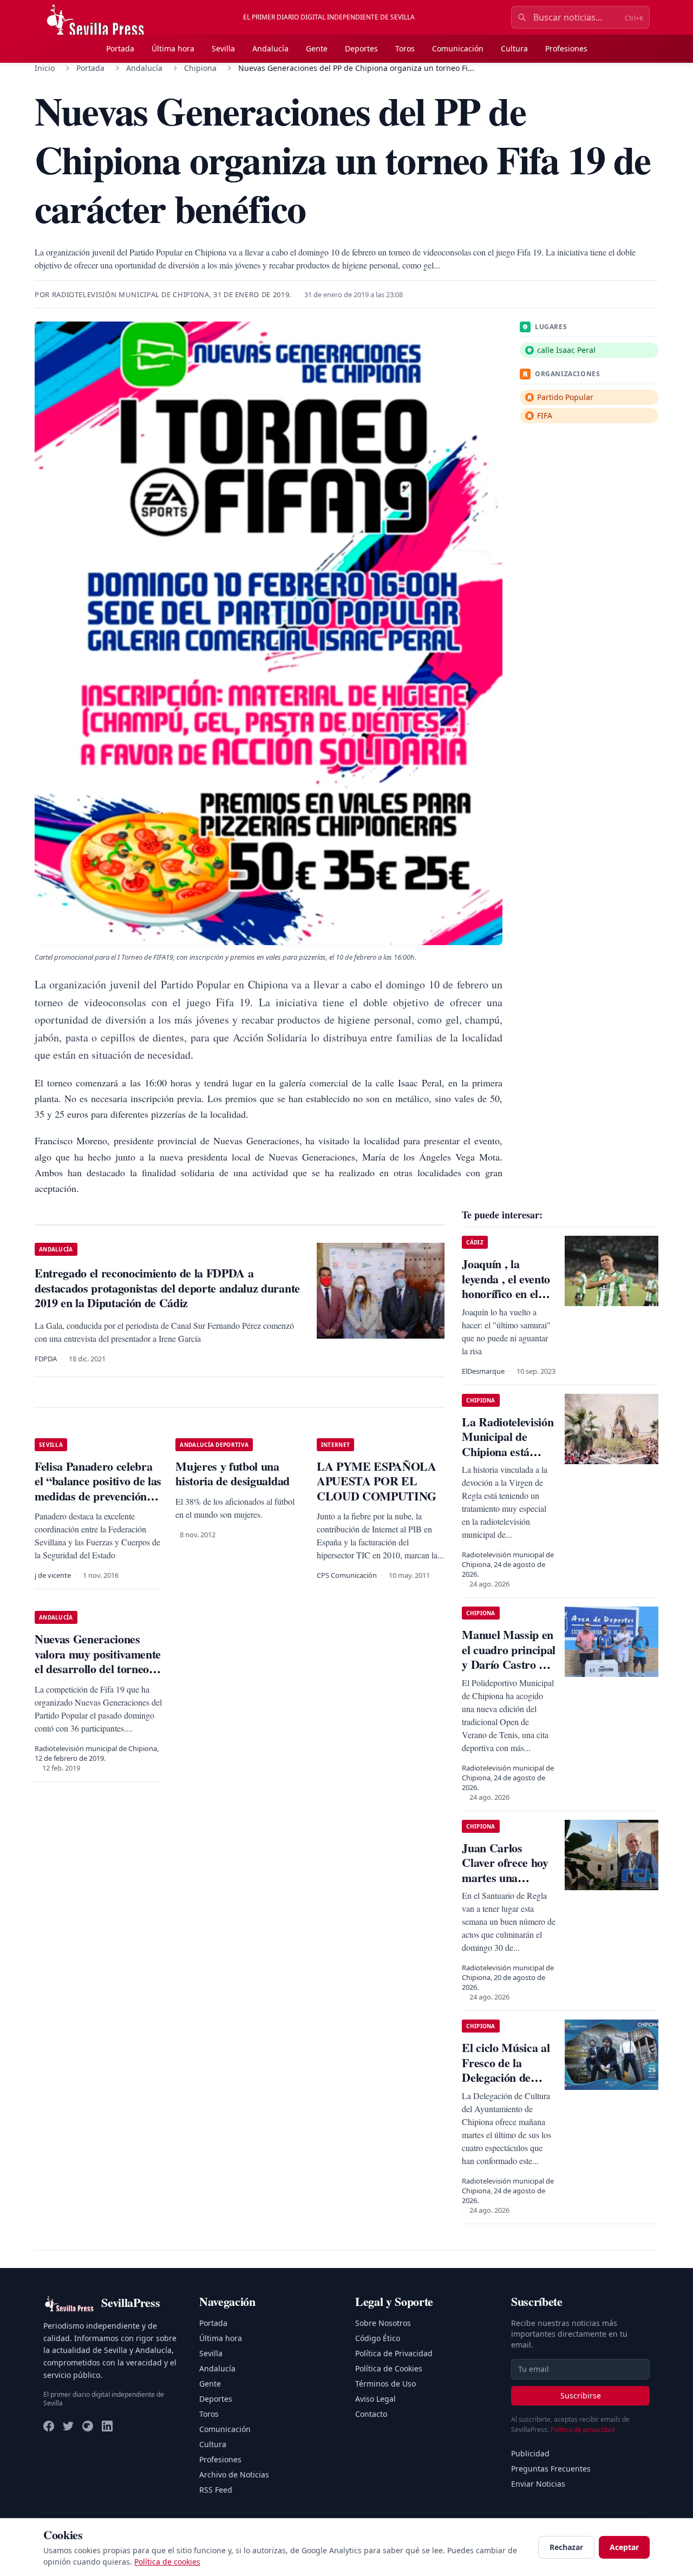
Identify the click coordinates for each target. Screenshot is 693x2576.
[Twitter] (68, 2426)
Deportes (361, 48)
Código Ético (378, 2338)
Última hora (173, 48)
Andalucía (270, 48)
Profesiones (566, 48)
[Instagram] (88, 2426)
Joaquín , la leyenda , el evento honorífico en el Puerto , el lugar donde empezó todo (506, 1301)
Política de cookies (167, 2562)
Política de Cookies (389, 2368)
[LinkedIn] (107, 2426)
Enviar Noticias (538, 2484)
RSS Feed (216, 2490)
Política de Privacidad (394, 2353)
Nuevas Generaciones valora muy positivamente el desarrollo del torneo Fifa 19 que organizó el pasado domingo (98, 1669)
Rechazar (566, 2547)
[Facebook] (49, 2426)
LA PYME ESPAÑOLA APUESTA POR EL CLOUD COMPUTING (377, 1481)
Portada (120, 48)
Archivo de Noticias (234, 2475)
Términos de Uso (385, 2384)
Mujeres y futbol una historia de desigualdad (232, 1474)
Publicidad (530, 2453)
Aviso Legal (375, 2399)
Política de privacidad (583, 2430)
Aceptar (624, 2547)
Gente (317, 48)
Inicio (45, 68)
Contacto (371, 2414)
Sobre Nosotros (383, 2323)
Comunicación (458, 48)
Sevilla (223, 48)
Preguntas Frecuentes (551, 2469)
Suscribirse (581, 2395)
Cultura (514, 48)
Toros (405, 48)
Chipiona (200, 68)
